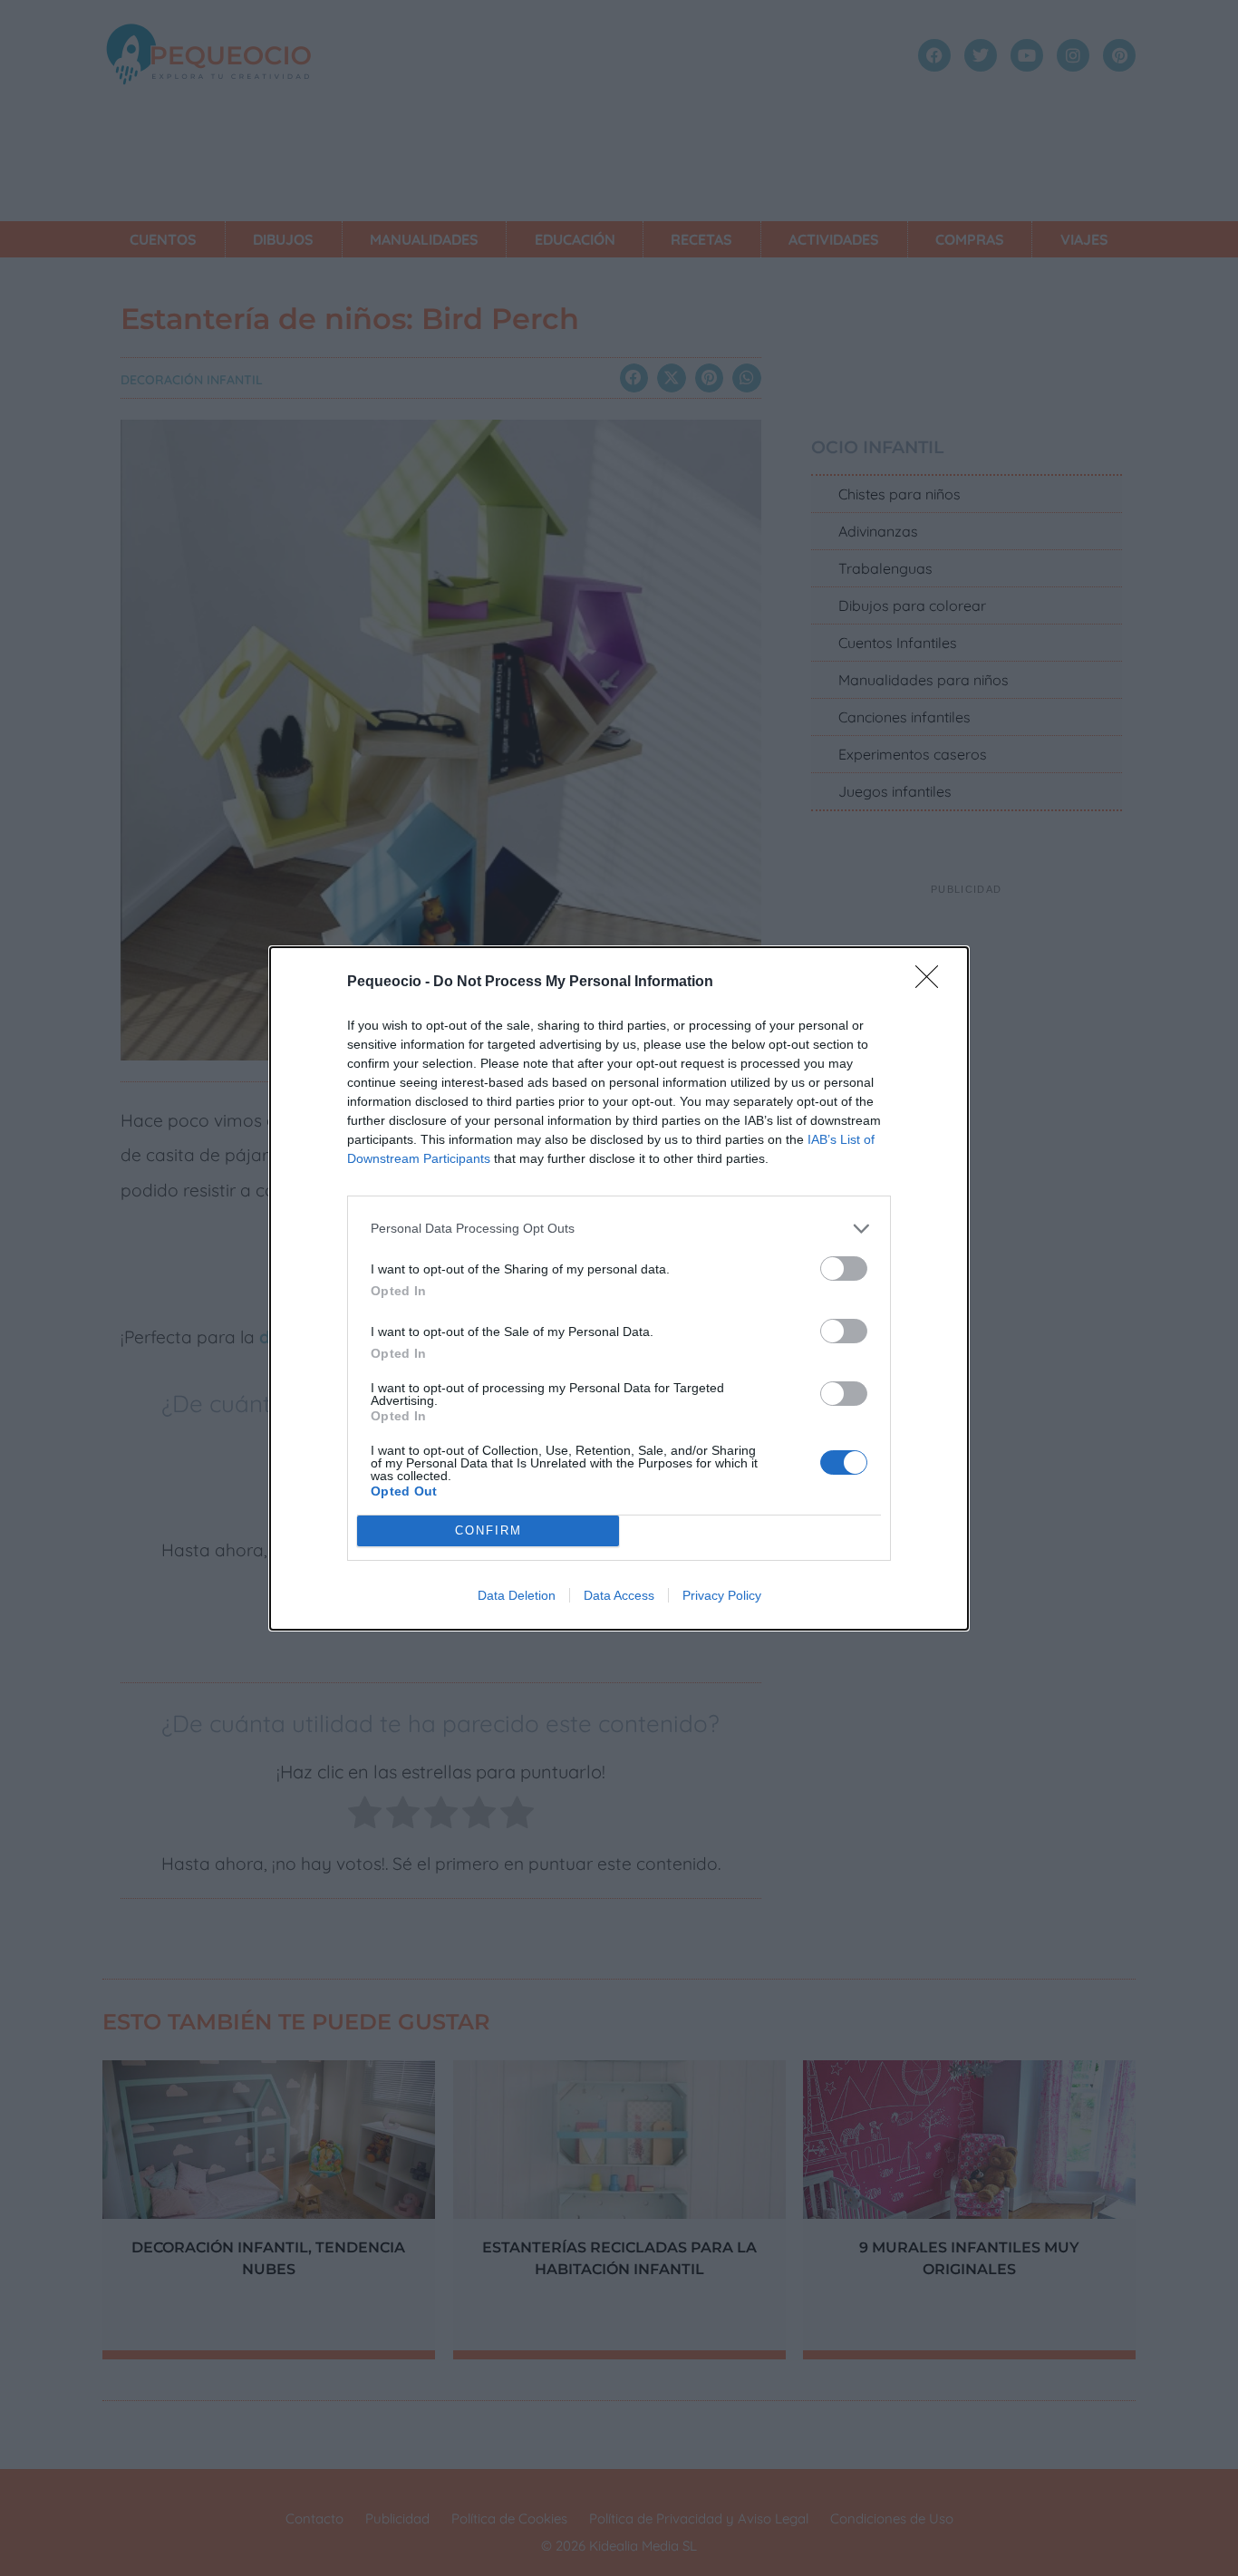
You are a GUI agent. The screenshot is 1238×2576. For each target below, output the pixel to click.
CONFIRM (488, 1530)
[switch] (844, 1269)
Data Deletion (517, 1595)
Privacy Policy (722, 1595)
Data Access (619, 1595)
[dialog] (619, 1288)
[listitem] (619, 1229)
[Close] (933, 983)
